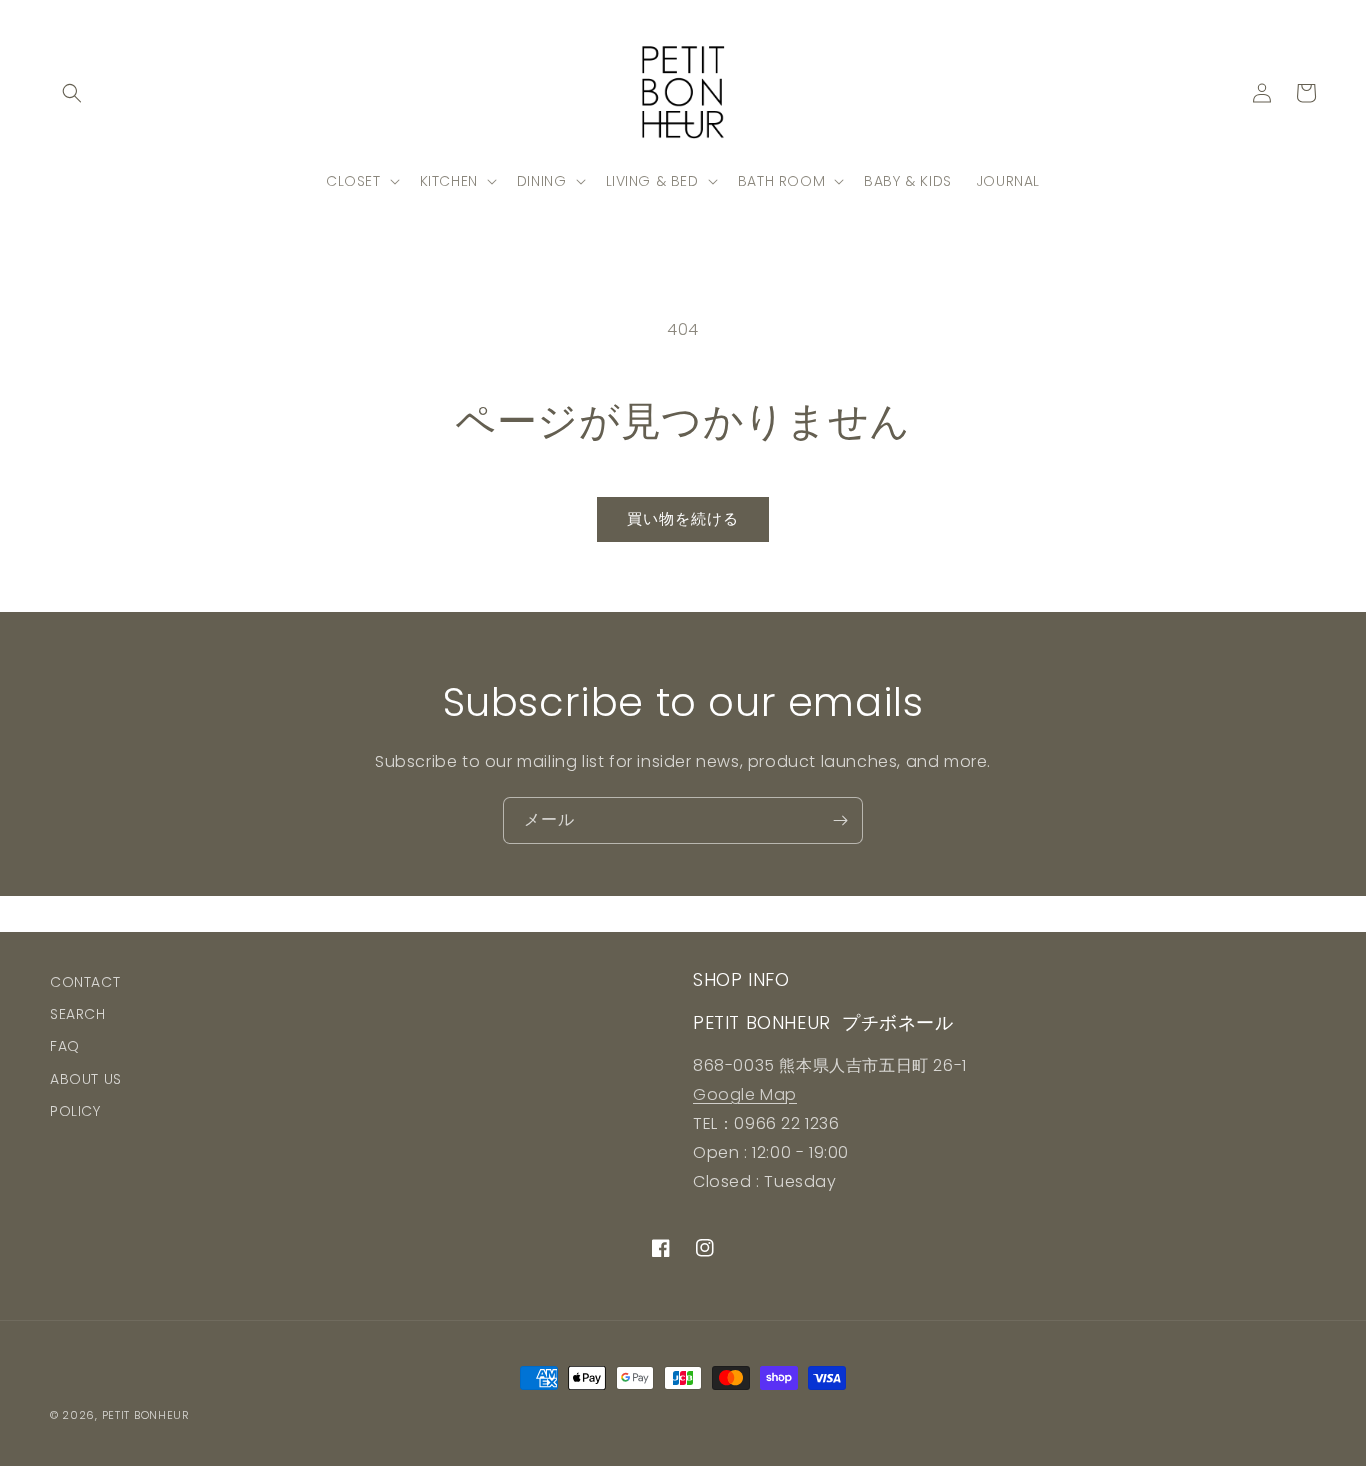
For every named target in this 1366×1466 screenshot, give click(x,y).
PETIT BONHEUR (146, 1415)
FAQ (65, 1046)
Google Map (745, 1094)
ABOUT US (86, 1079)
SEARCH (78, 1014)
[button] (72, 93)
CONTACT (85, 982)
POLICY (75, 1111)
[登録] (840, 820)
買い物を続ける (683, 518)
